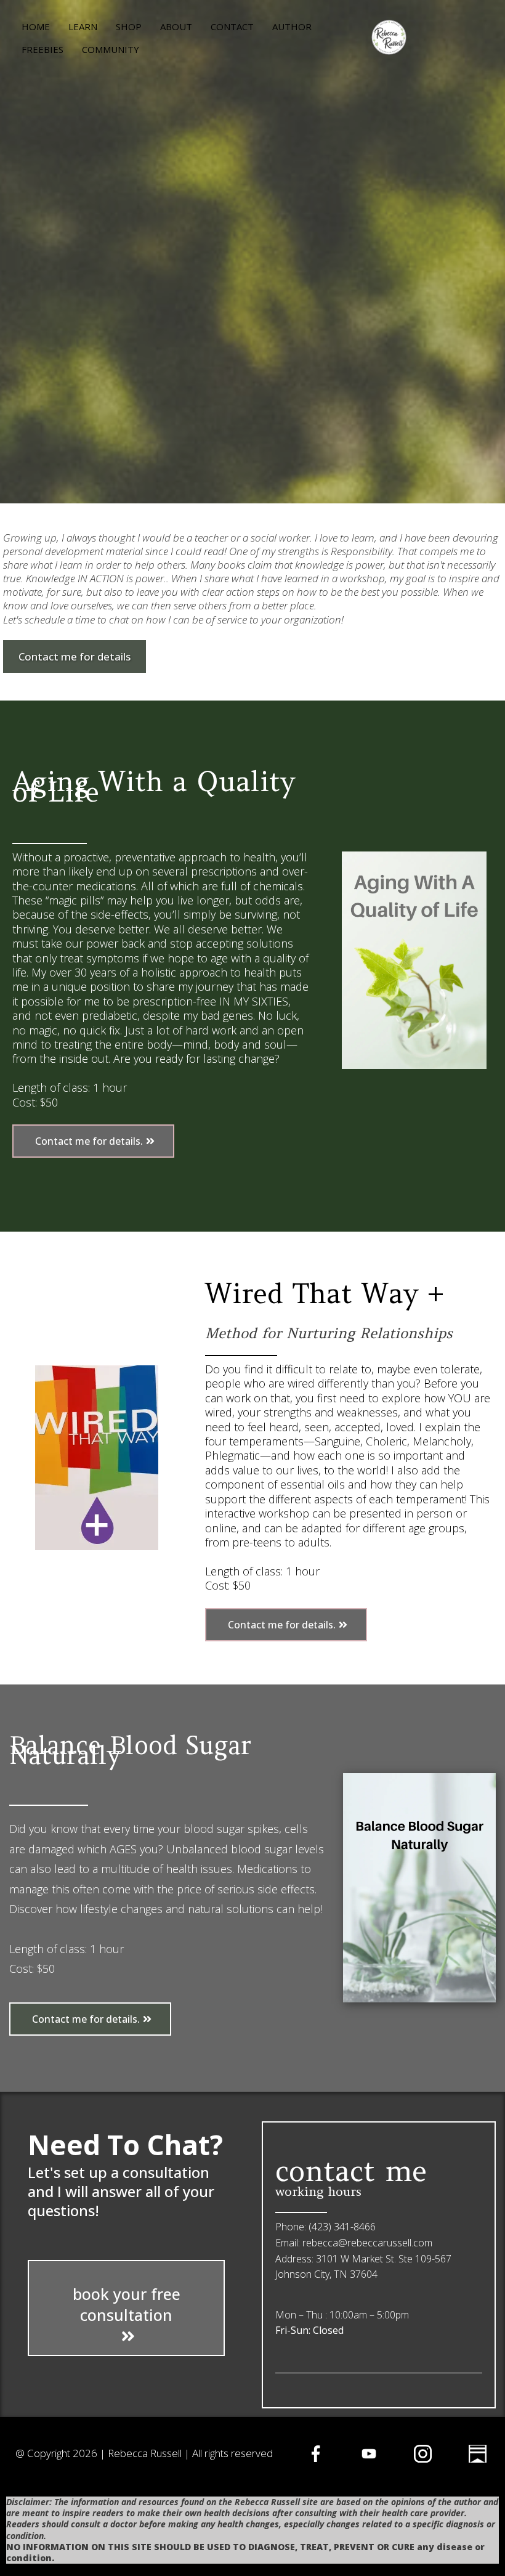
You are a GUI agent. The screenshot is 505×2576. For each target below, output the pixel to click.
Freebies (42, 49)
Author (292, 26)
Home (36, 26)
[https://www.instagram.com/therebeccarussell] (423, 2454)
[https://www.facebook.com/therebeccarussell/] (316, 2454)
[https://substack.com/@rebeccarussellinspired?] (478, 2454)
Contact (232, 26)
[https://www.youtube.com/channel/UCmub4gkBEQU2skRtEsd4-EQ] (369, 2454)
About (176, 26)
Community (111, 49)
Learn (83, 26)
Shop (129, 26)
